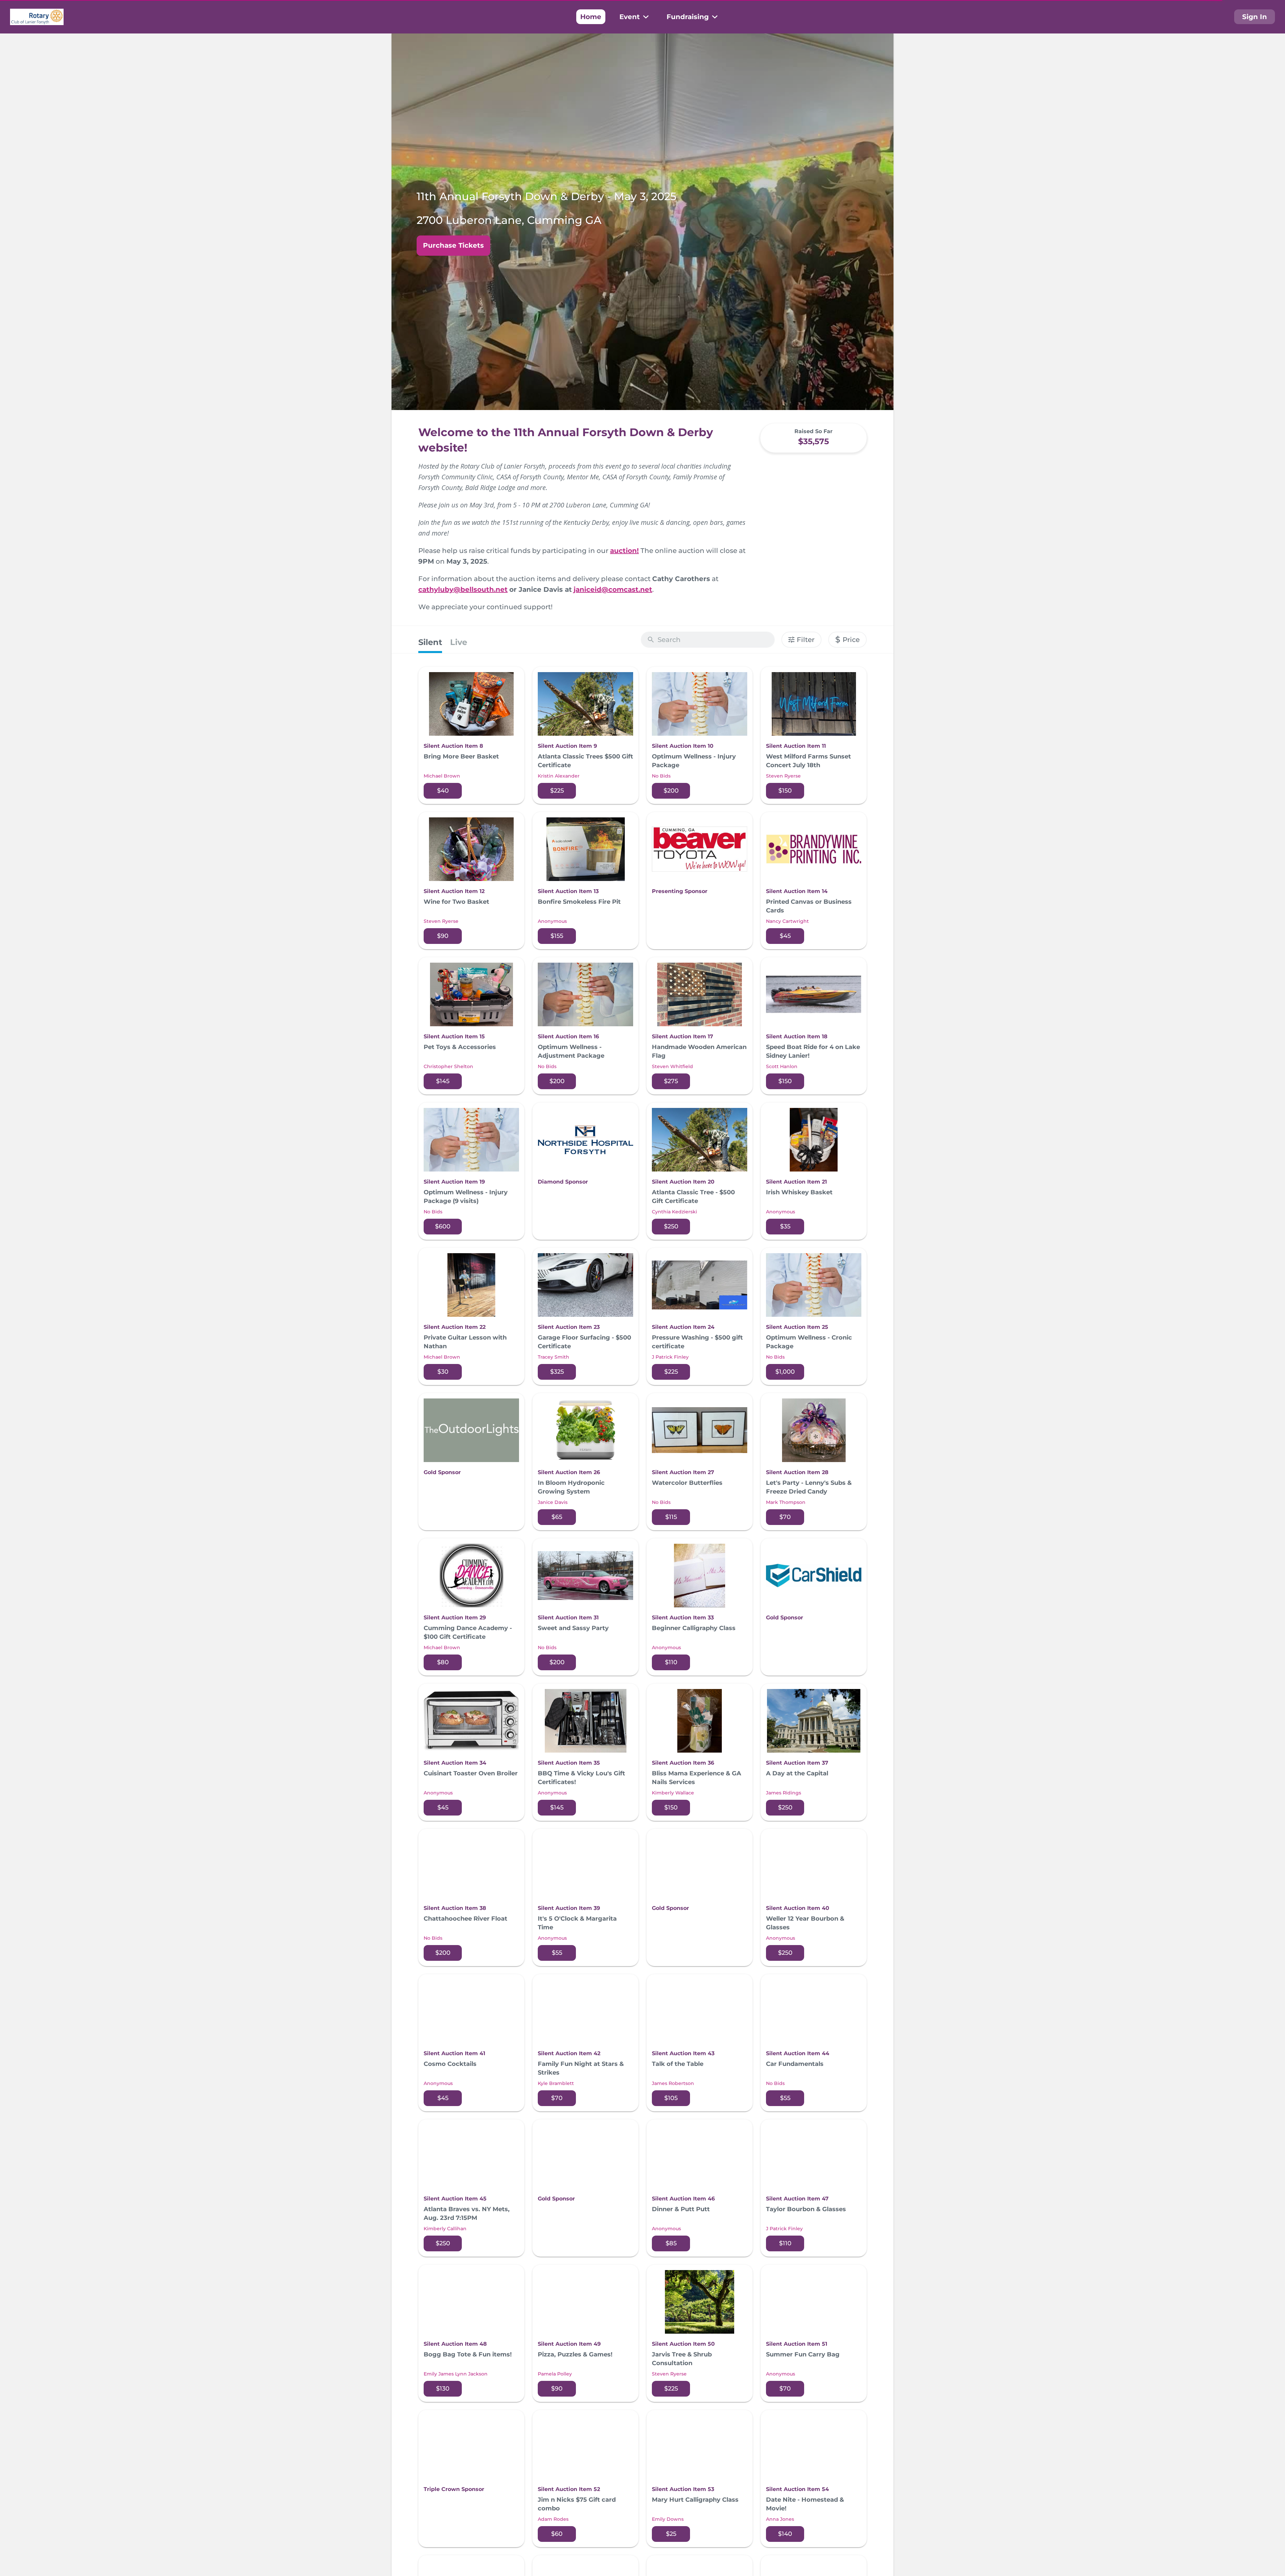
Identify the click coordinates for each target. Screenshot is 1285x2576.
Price (847, 639)
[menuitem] (591, 17)
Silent (430, 642)
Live (459, 642)
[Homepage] (37, 17)
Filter (806, 640)
